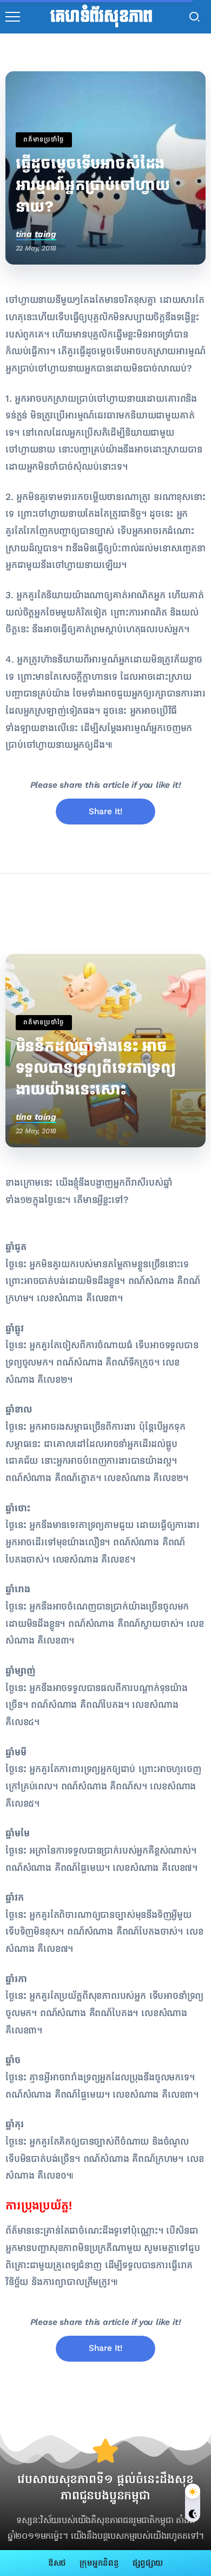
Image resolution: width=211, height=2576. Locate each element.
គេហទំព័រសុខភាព (101, 17)
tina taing (36, 234)
